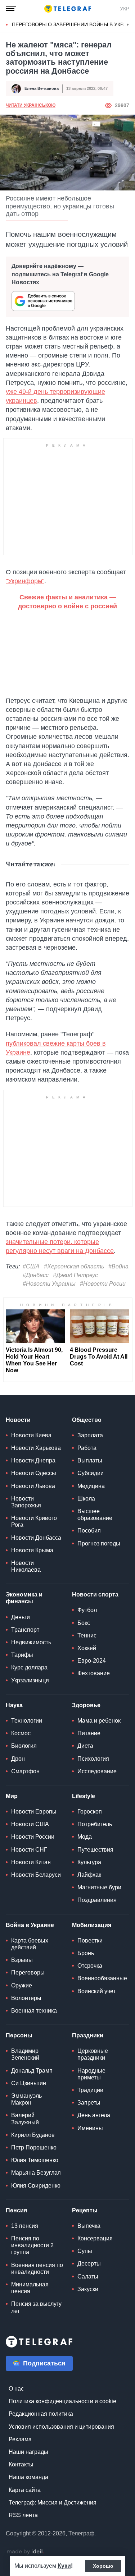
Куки (64, 2566)
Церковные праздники (93, 2054)
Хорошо (103, 2566)
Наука (14, 1705)
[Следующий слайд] (128, 25)
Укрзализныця (30, 1680)
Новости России (33, 1837)
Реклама (20, 2439)
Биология (24, 1746)
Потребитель (95, 1824)
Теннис (87, 1635)
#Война (118, 1266)
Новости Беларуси (36, 1875)
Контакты (21, 2464)
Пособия (89, 1531)
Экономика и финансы (24, 1598)
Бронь (86, 1953)
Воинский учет (96, 1991)
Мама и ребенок (99, 1721)
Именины (90, 2128)
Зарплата (90, 1435)
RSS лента (23, 2515)
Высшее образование (95, 1515)
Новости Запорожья (26, 1502)
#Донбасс (36, 1275)
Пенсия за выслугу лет (36, 2307)
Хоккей (87, 1648)
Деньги (21, 1617)
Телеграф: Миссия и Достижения (53, 2503)
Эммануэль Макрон (26, 2099)
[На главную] (68, 9)
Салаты (88, 2277)
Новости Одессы (34, 1473)
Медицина (91, 1486)
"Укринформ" (25, 581)
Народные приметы (91, 2074)
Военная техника (34, 2011)
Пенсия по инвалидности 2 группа (32, 2245)
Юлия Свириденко (36, 2186)
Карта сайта (25, 2490)
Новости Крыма (32, 1550)
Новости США (30, 1824)
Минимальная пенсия (30, 2288)
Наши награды (28, 2452)
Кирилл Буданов (33, 2135)
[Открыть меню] (11, 9)
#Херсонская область (74, 1266)
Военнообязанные (102, 1978)
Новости (18, 1420)
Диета (85, 1746)
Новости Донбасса (36, 1538)
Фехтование (94, 1673)
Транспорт (25, 1630)
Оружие (22, 1985)
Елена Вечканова (42, 88)
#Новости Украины (49, 1284)
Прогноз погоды (99, 1543)
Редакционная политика (41, 2414)
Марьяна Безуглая (36, 2173)
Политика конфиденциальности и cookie (62, 2401)
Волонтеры (26, 1998)
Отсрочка (90, 1966)
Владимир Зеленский (25, 2054)
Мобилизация (92, 1925)
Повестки (90, 1941)
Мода (85, 1837)
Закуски (88, 2289)
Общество (87, 1420)
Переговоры (28, 1973)
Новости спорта (95, 1595)
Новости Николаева (26, 1566)
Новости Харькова (36, 1448)
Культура (89, 1862)
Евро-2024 (92, 1661)
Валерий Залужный (25, 2119)
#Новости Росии (103, 1284)
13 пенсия (25, 2226)
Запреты (89, 2103)
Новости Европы (34, 1812)
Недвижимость (31, 1642)
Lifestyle (84, 1796)
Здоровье (86, 1705)
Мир (12, 1796)
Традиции (90, 2090)
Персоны (19, 2035)
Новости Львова (33, 1486)
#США (31, 1266)
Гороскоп (90, 1812)
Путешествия (95, 1850)
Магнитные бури (99, 1887)
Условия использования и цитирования (61, 2427)
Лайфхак (89, 1875)
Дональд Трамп (32, 2071)
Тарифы (22, 1655)
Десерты (89, 2264)
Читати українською (31, 105)
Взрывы (22, 1960)
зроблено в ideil (25, 2552)
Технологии (27, 1721)
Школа (86, 1499)
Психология (93, 1759)
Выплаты (90, 1460)
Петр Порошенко (34, 2148)
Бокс (84, 1623)
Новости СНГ (29, 1850)
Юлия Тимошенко (35, 2160)
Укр (125, 9)
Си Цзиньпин (29, 2083)
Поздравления (97, 1900)
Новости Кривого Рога (34, 1521)
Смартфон (25, 1771)
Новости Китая (31, 1862)
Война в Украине (30, 1925)
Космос (21, 1733)
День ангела (94, 2115)
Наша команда (28, 2477)
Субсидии (91, 1473)
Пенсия (16, 2210)
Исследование (97, 1771)
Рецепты (85, 2210)
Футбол (87, 1610)
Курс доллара (29, 1667)
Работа (87, 1448)
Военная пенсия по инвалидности (37, 2268)
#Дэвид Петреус (75, 1275)
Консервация (95, 2238)
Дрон (18, 1759)
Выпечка (89, 2226)
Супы (85, 2251)
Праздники (88, 2035)
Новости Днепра (33, 1460)
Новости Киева (31, 1435)
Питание (89, 1733)
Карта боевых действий (30, 1944)
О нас (16, 2389)
